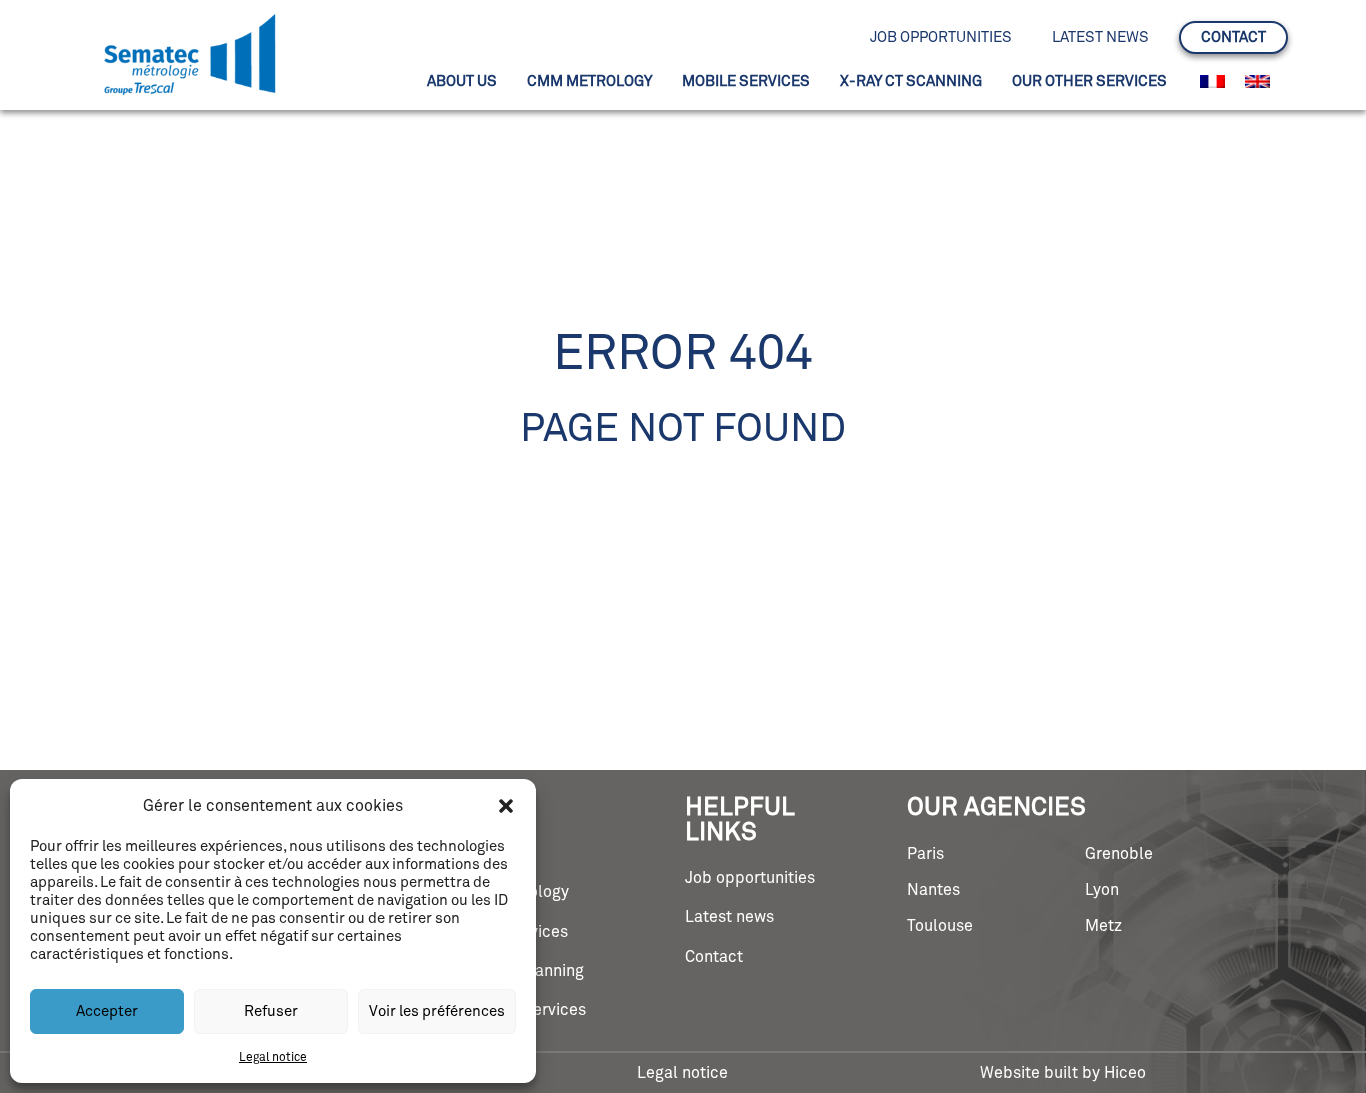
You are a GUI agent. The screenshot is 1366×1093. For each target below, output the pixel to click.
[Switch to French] (1212, 81)
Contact (1233, 37)
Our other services (1089, 81)
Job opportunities (941, 37)
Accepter (107, 1011)
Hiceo (1125, 1073)
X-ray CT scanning (911, 81)
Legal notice (273, 1058)
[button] (506, 806)
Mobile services (746, 81)
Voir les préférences (437, 1011)
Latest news (1100, 37)
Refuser (271, 1011)
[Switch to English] (1257, 81)
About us (462, 81)
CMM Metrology (589, 81)
